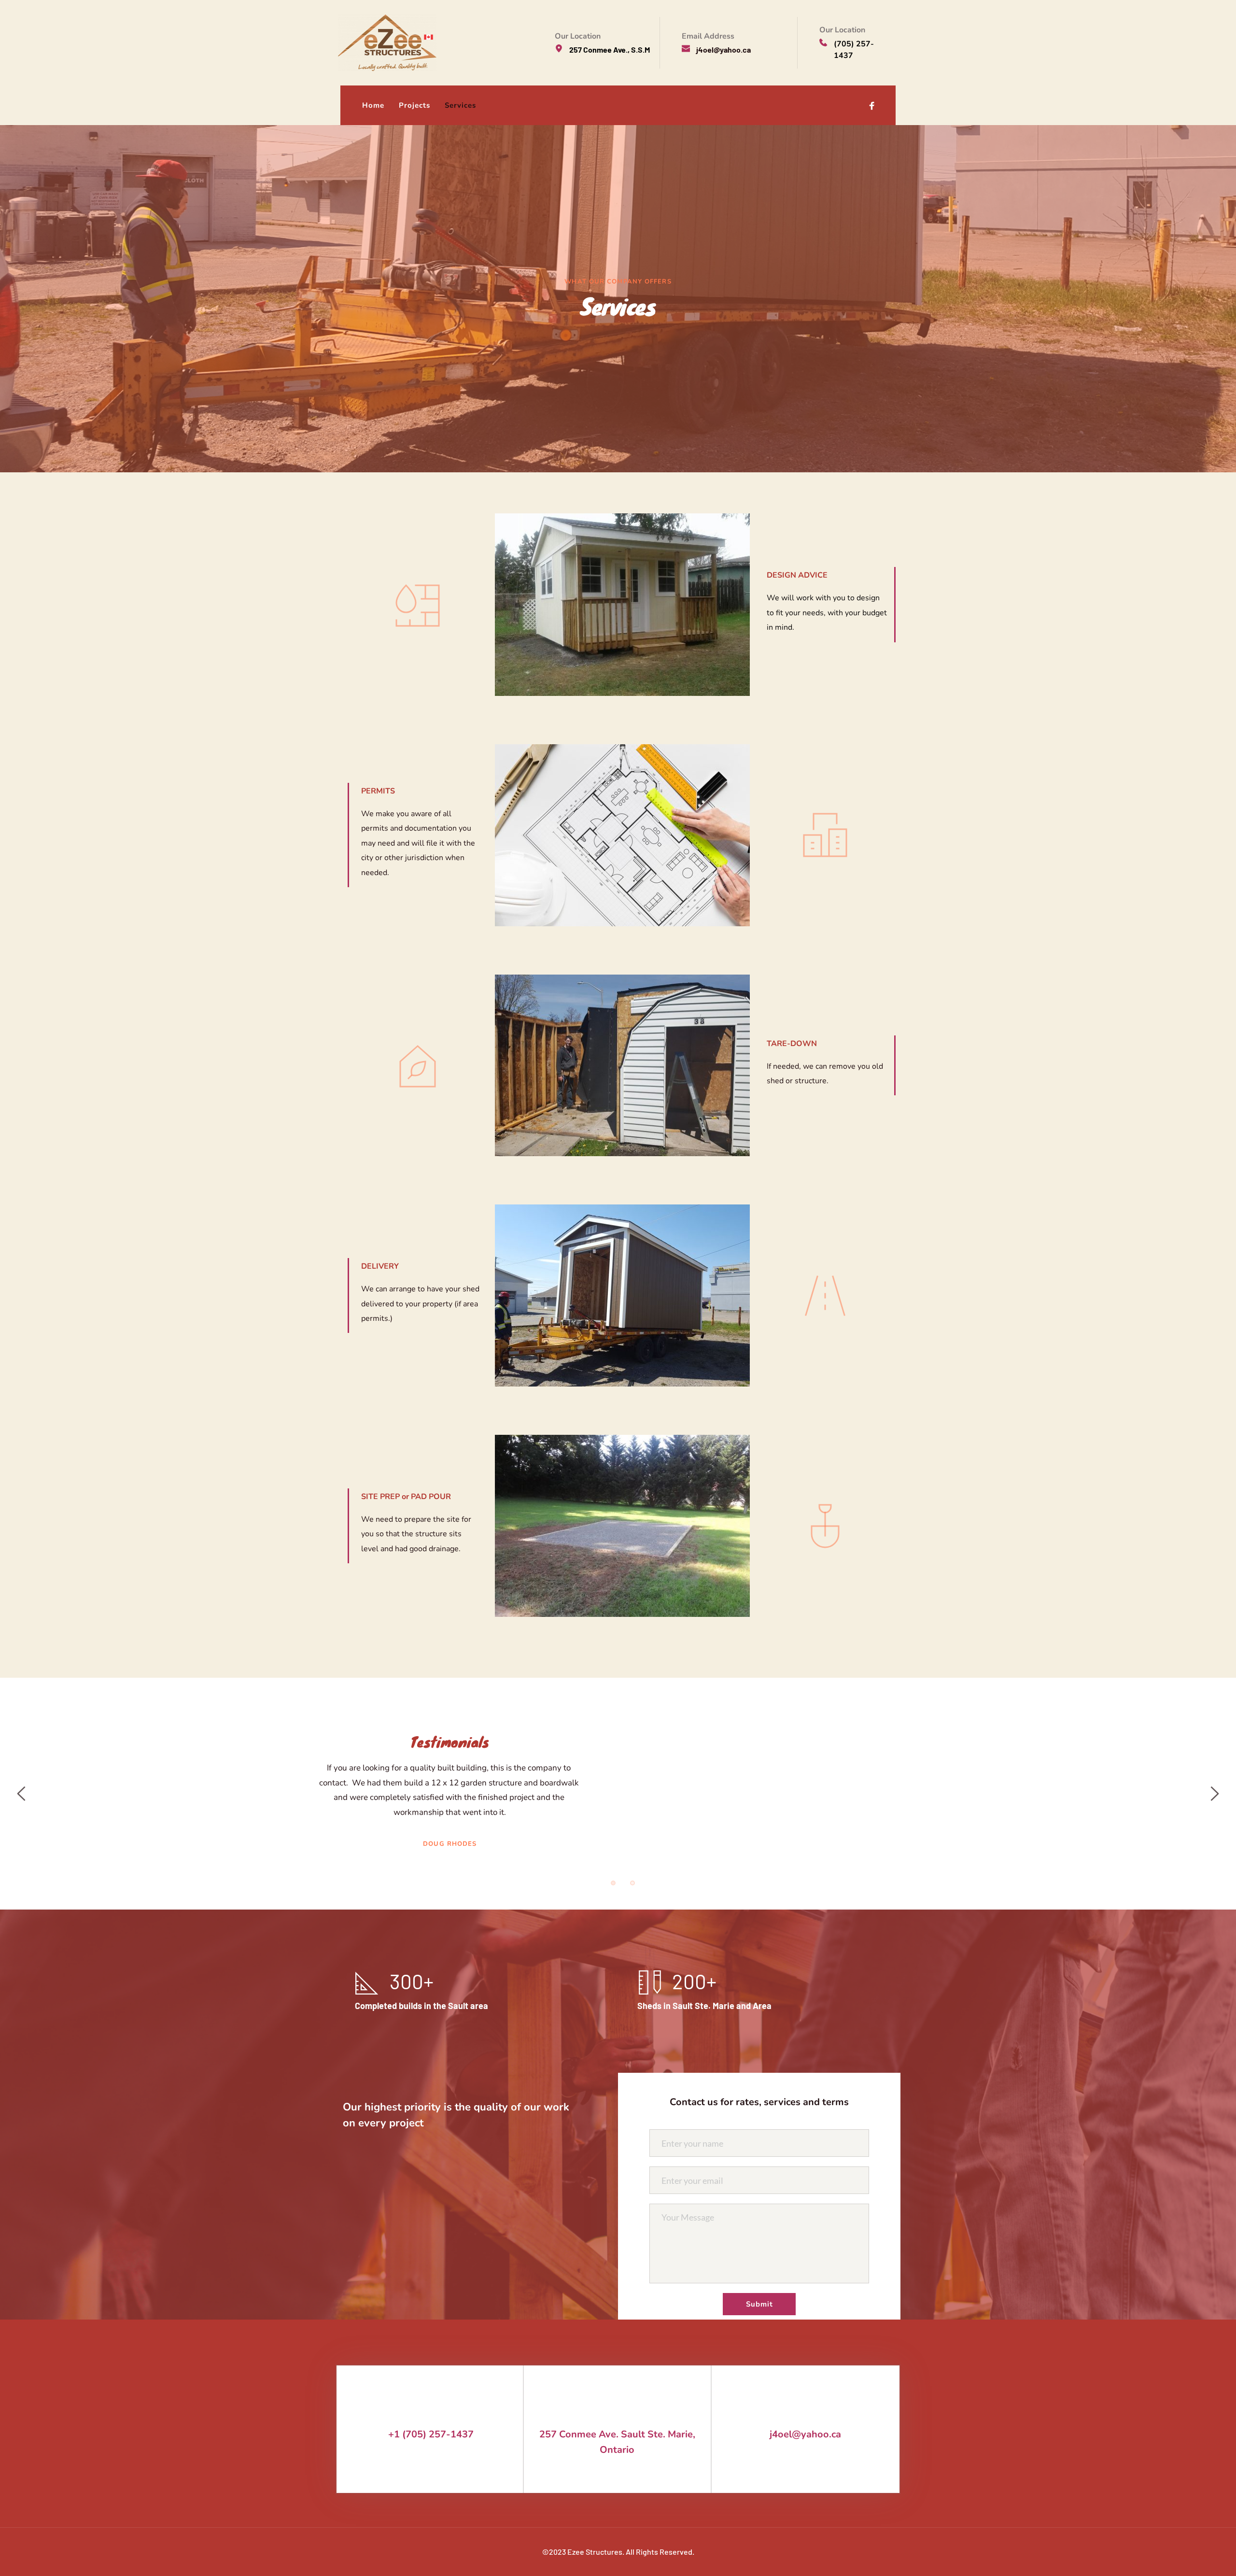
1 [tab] (613, 1883)
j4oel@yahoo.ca (805, 2434)
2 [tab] (632, 1883)
